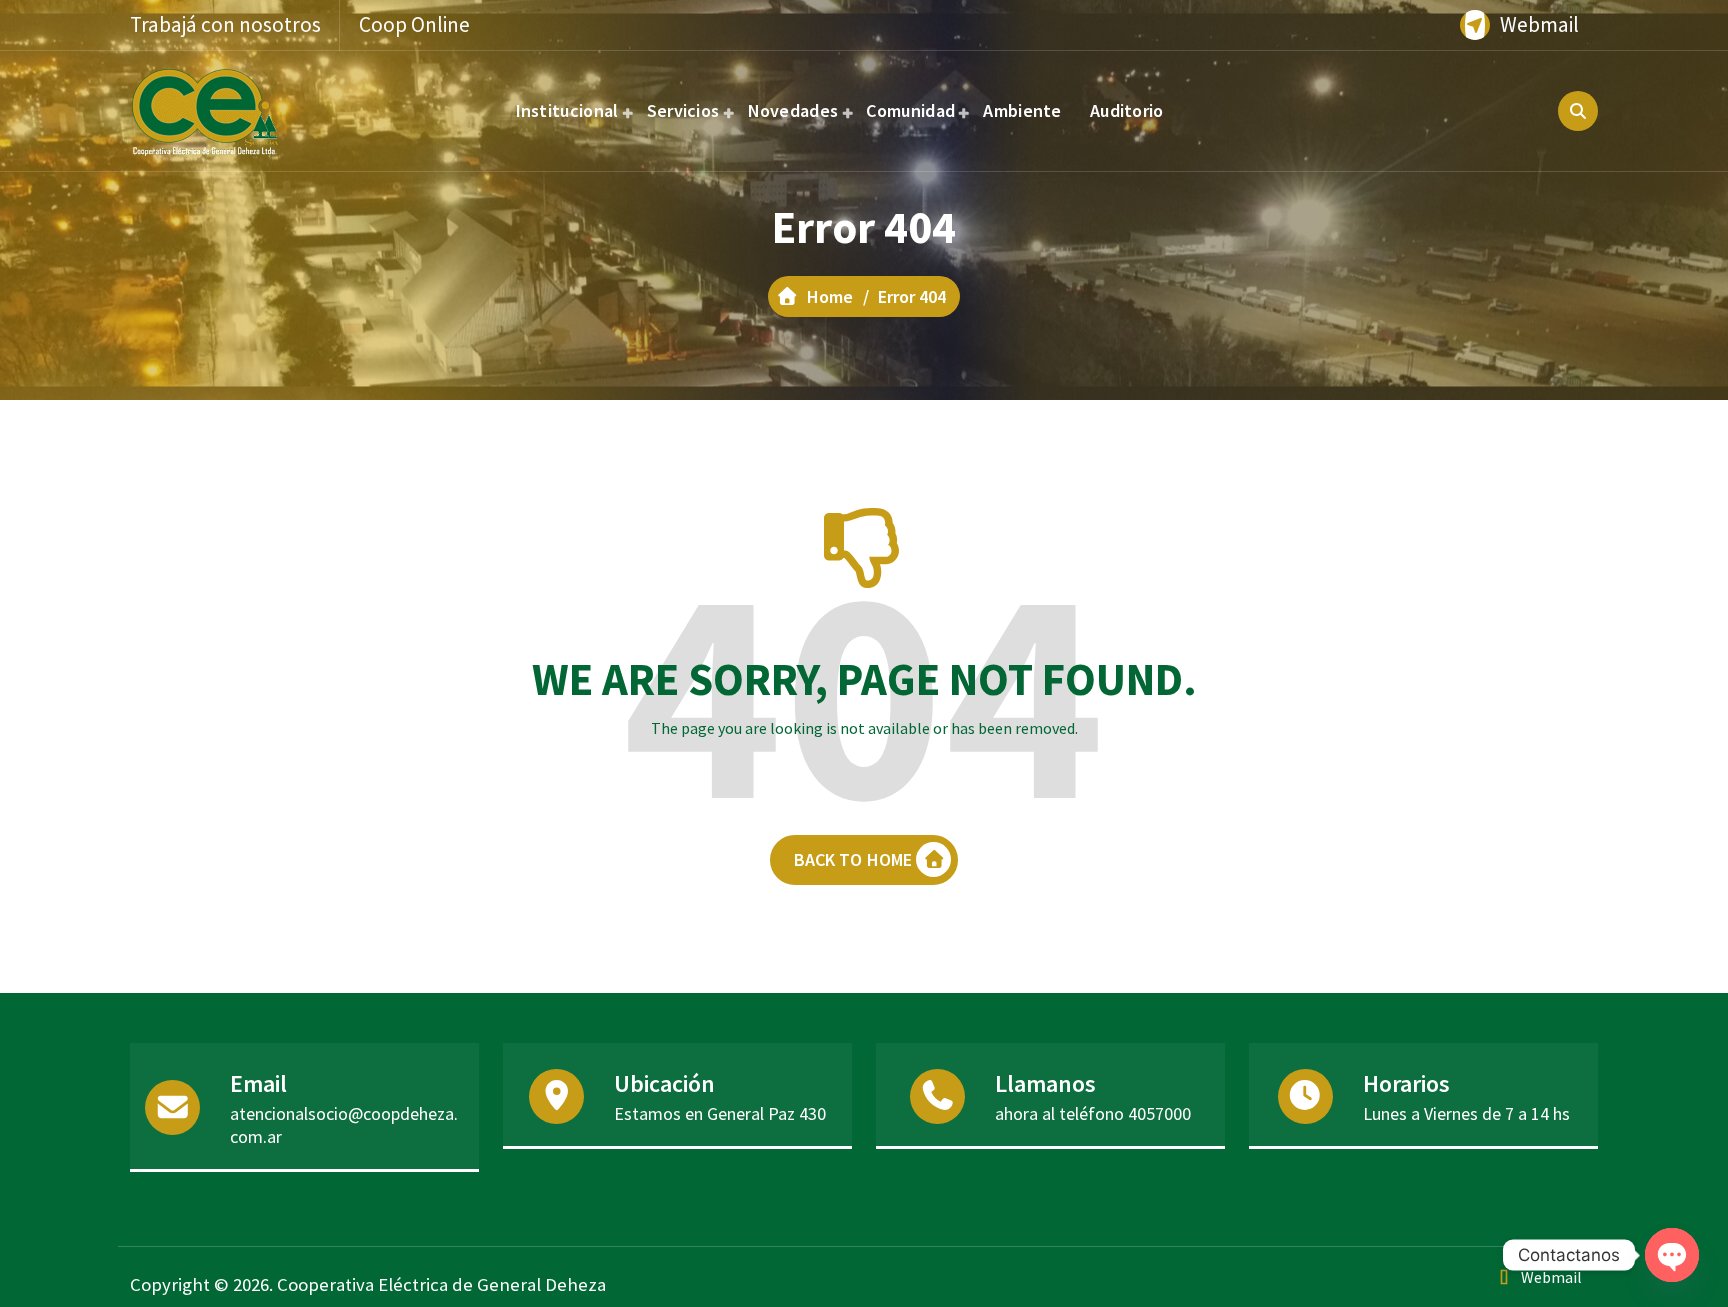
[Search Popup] (1578, 111)
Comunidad (910, 110)
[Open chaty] (1672, 1255)
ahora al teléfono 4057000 (1093, 1113)
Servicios (683, 110)
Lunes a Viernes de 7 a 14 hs (1466, 1113)
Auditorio (1127, 110)
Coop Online (414, 24)
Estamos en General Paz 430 (720, 1113)
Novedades (793, 110)
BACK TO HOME (853, 859)
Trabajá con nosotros (225, 24)
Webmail (1539, 24)
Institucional (567, 110)
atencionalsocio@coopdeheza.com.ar (344, 1125)
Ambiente (1022, 110)
